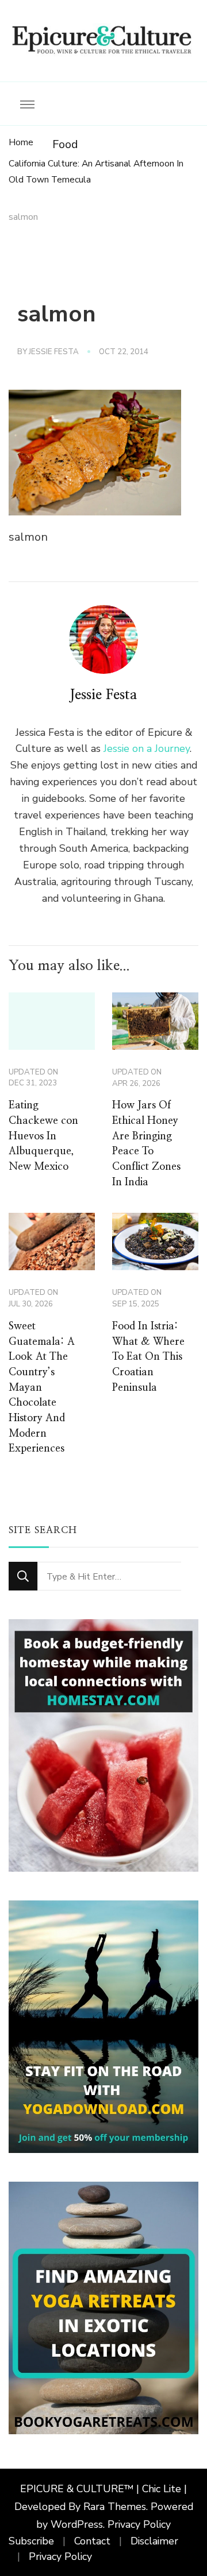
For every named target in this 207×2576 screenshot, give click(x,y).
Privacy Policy (139, 2524)
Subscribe (31, 2541)
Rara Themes (115, 2507)
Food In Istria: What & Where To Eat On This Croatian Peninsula (148, 1357)
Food (65, 144)
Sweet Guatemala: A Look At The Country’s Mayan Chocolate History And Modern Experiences (42, 1388)
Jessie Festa (54, 352)
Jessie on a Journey (147, 748)
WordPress (77, 2524)
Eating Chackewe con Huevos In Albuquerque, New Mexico (43, 1136)
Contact (92, 2541)
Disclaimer (154, 2541)
